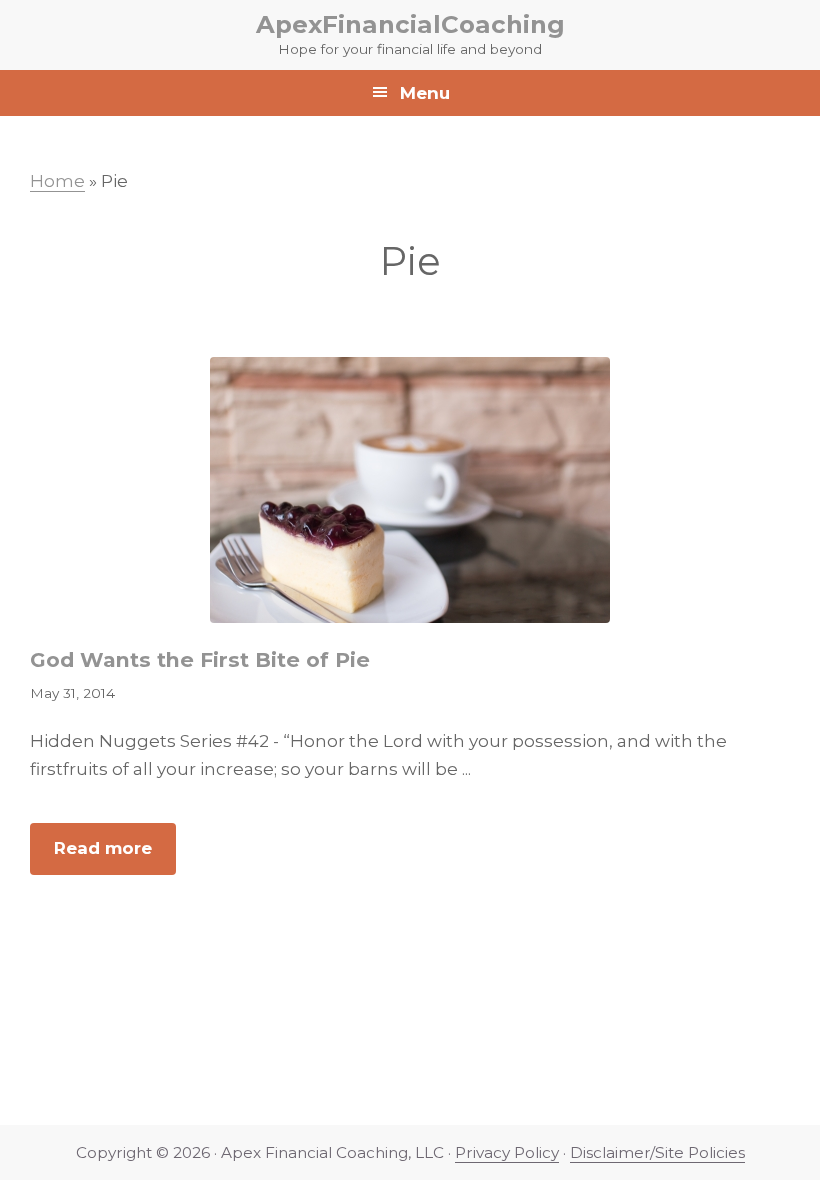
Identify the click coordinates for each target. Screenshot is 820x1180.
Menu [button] (425, 93)
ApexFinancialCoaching (410, 24)
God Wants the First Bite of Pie (200, 659)
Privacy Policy (507, 1152)
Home (57, 181)
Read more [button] (115, 856)
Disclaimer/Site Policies (657, 1152)
